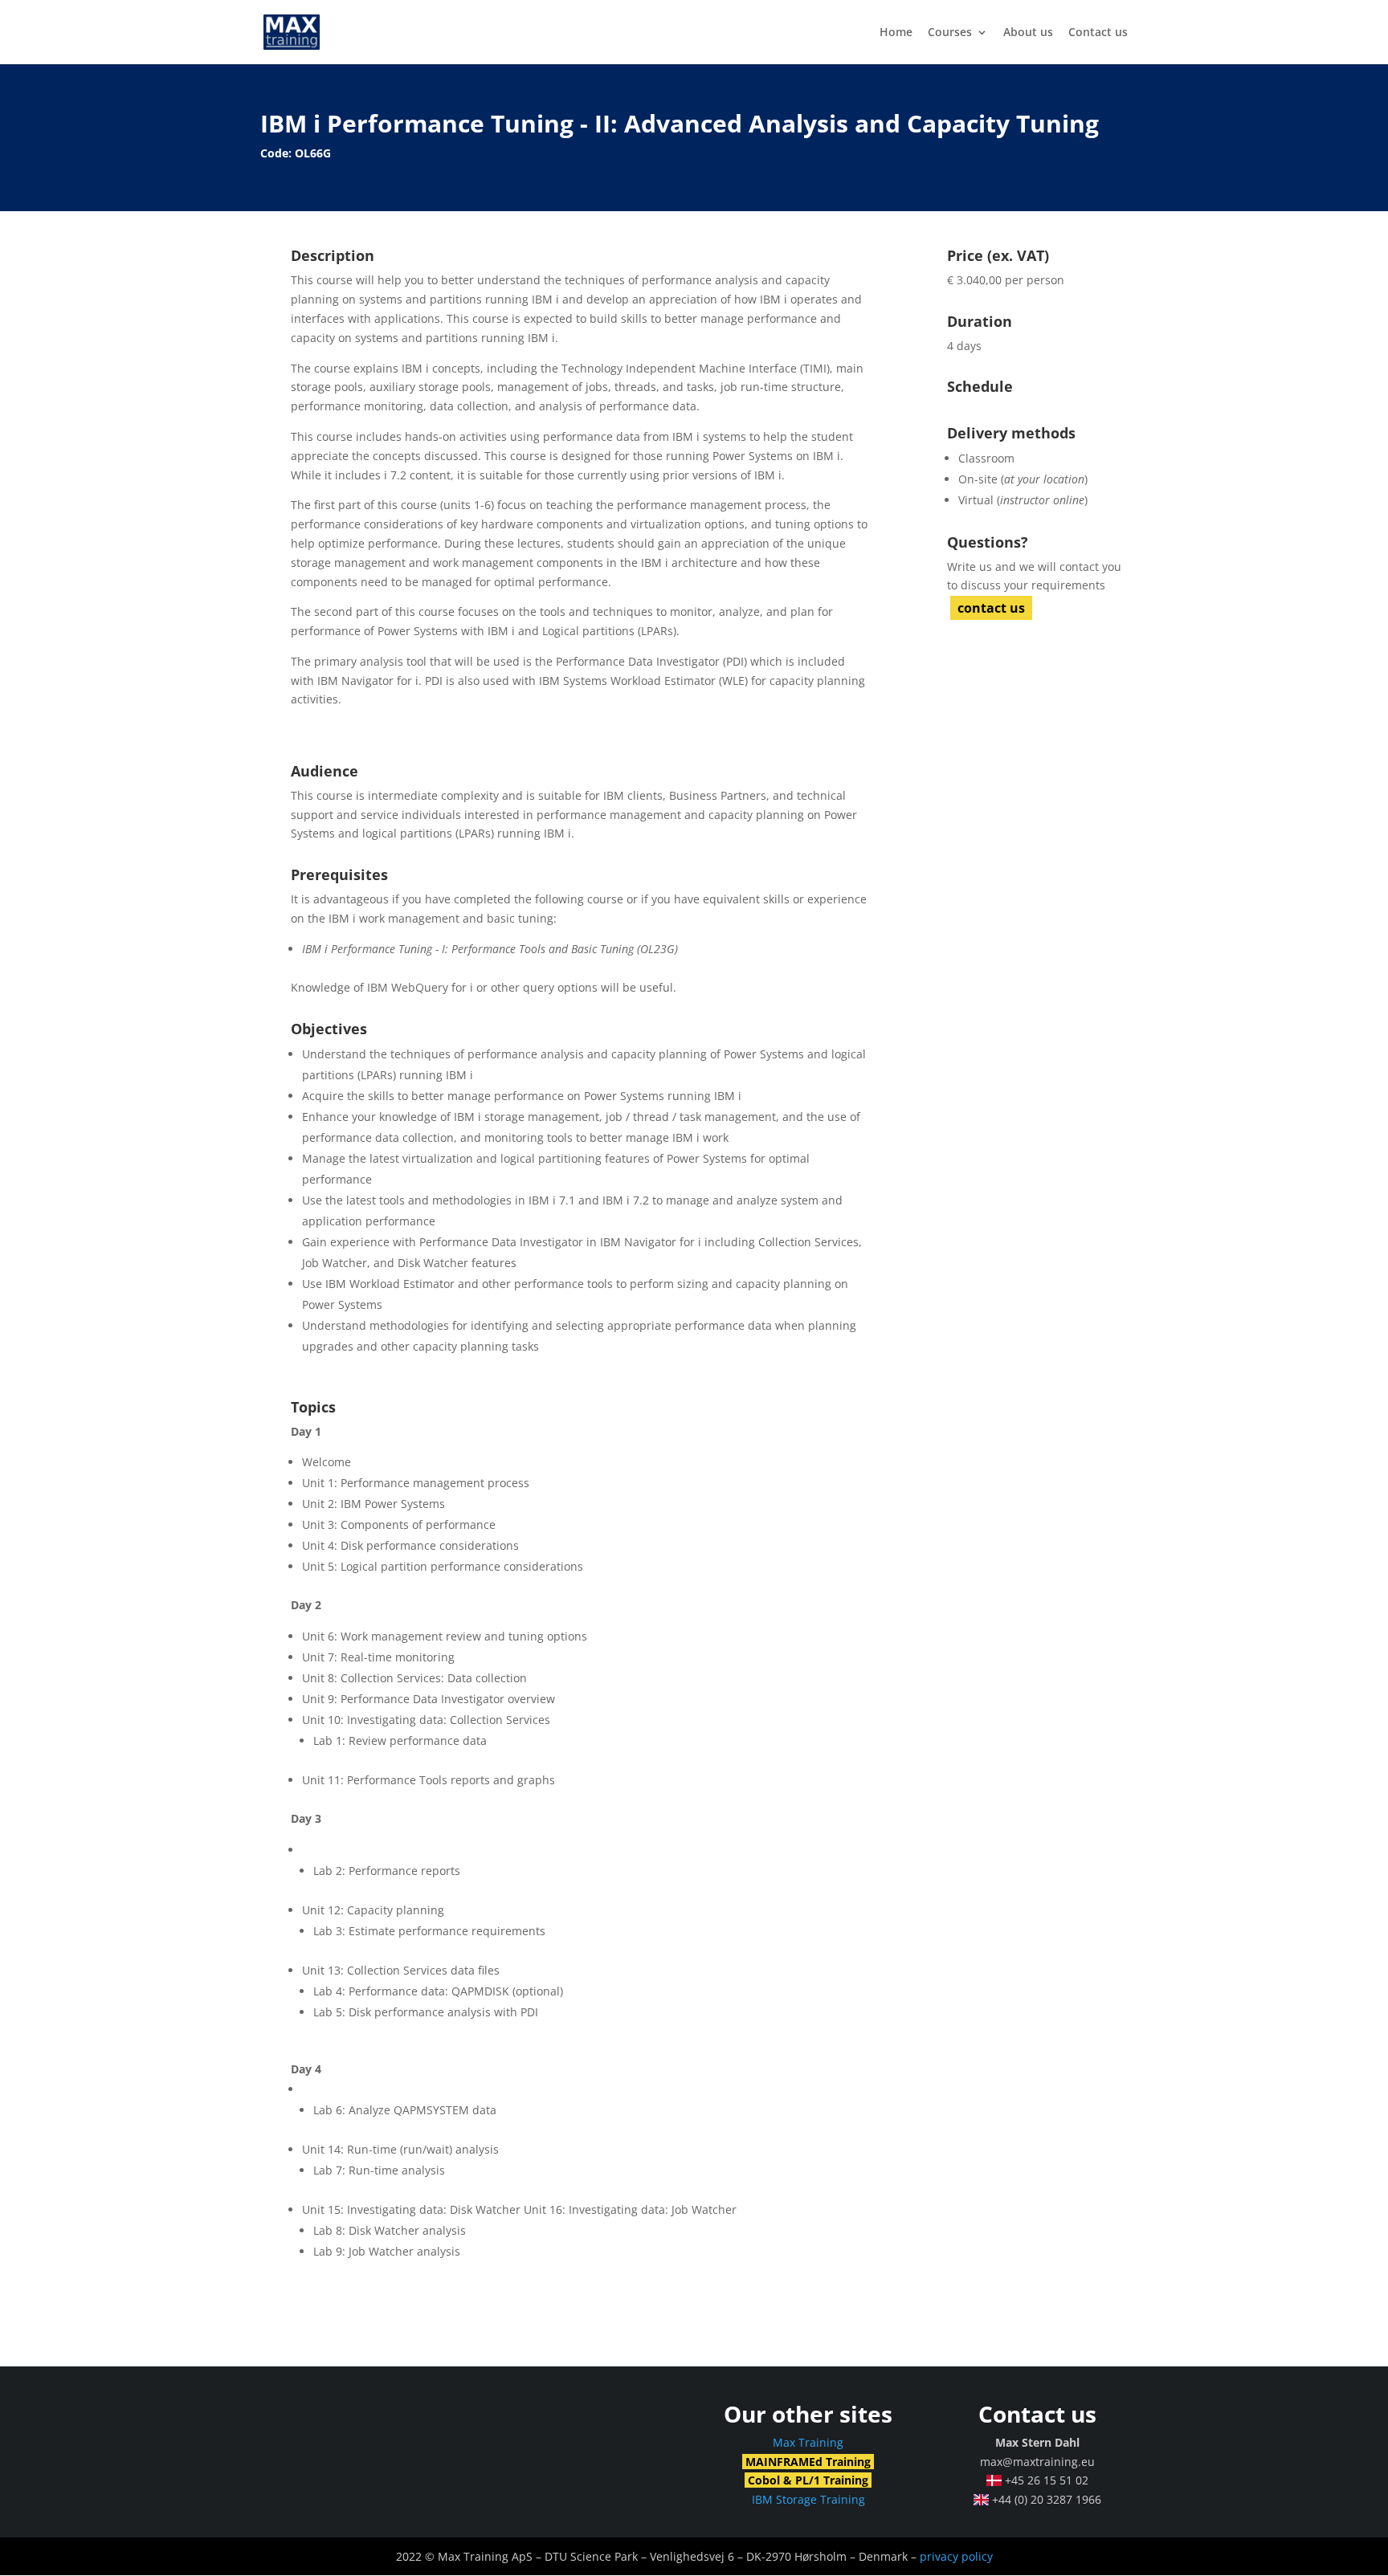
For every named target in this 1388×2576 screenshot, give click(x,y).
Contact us (1098, 33)
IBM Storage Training (808, 2499)
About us (1028, 33)
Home (896, 33)
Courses (950, 33)
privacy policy (956, 2556)
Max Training (808, 2442)
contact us (991, 608)
